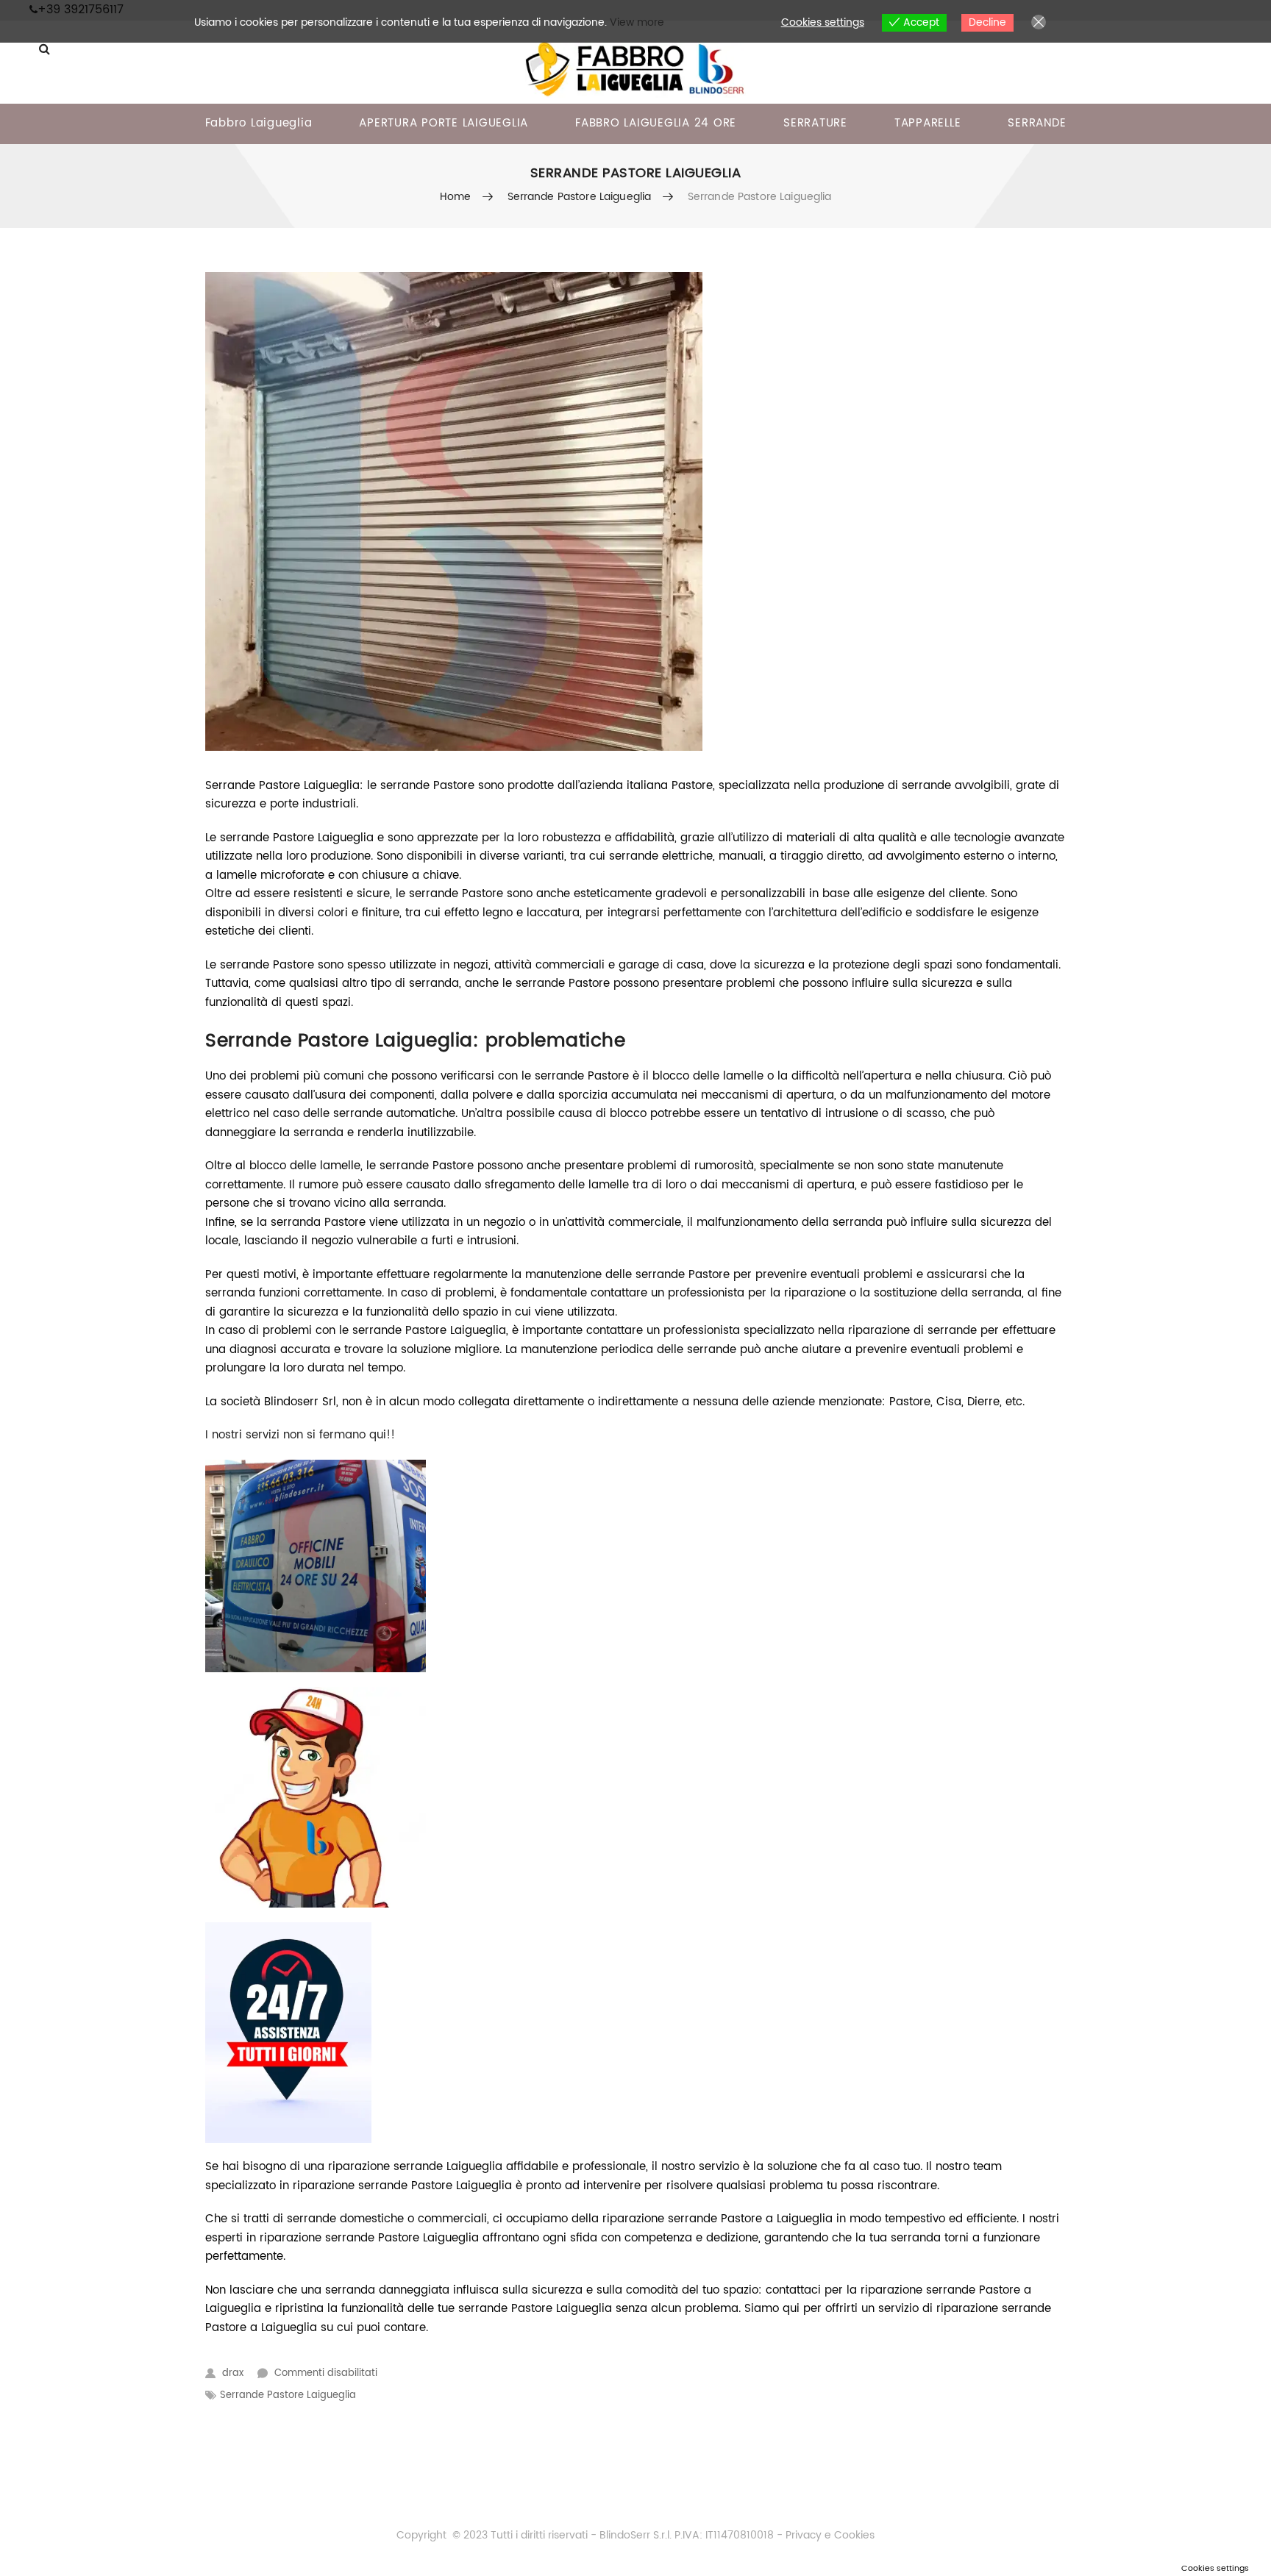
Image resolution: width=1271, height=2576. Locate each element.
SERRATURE (815, 123)
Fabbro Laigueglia (259, 123)
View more (637, 22)
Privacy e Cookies (829, 2535)
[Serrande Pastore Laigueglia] (635, 511)
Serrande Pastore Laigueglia (580, 197)
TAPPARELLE (928, 123)
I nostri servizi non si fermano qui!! (300, 1435)
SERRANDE (1037, 123)
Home (456, 197)
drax (233, 2373)
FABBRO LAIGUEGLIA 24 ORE (656, 123)
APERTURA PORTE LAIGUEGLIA (444, 123)
